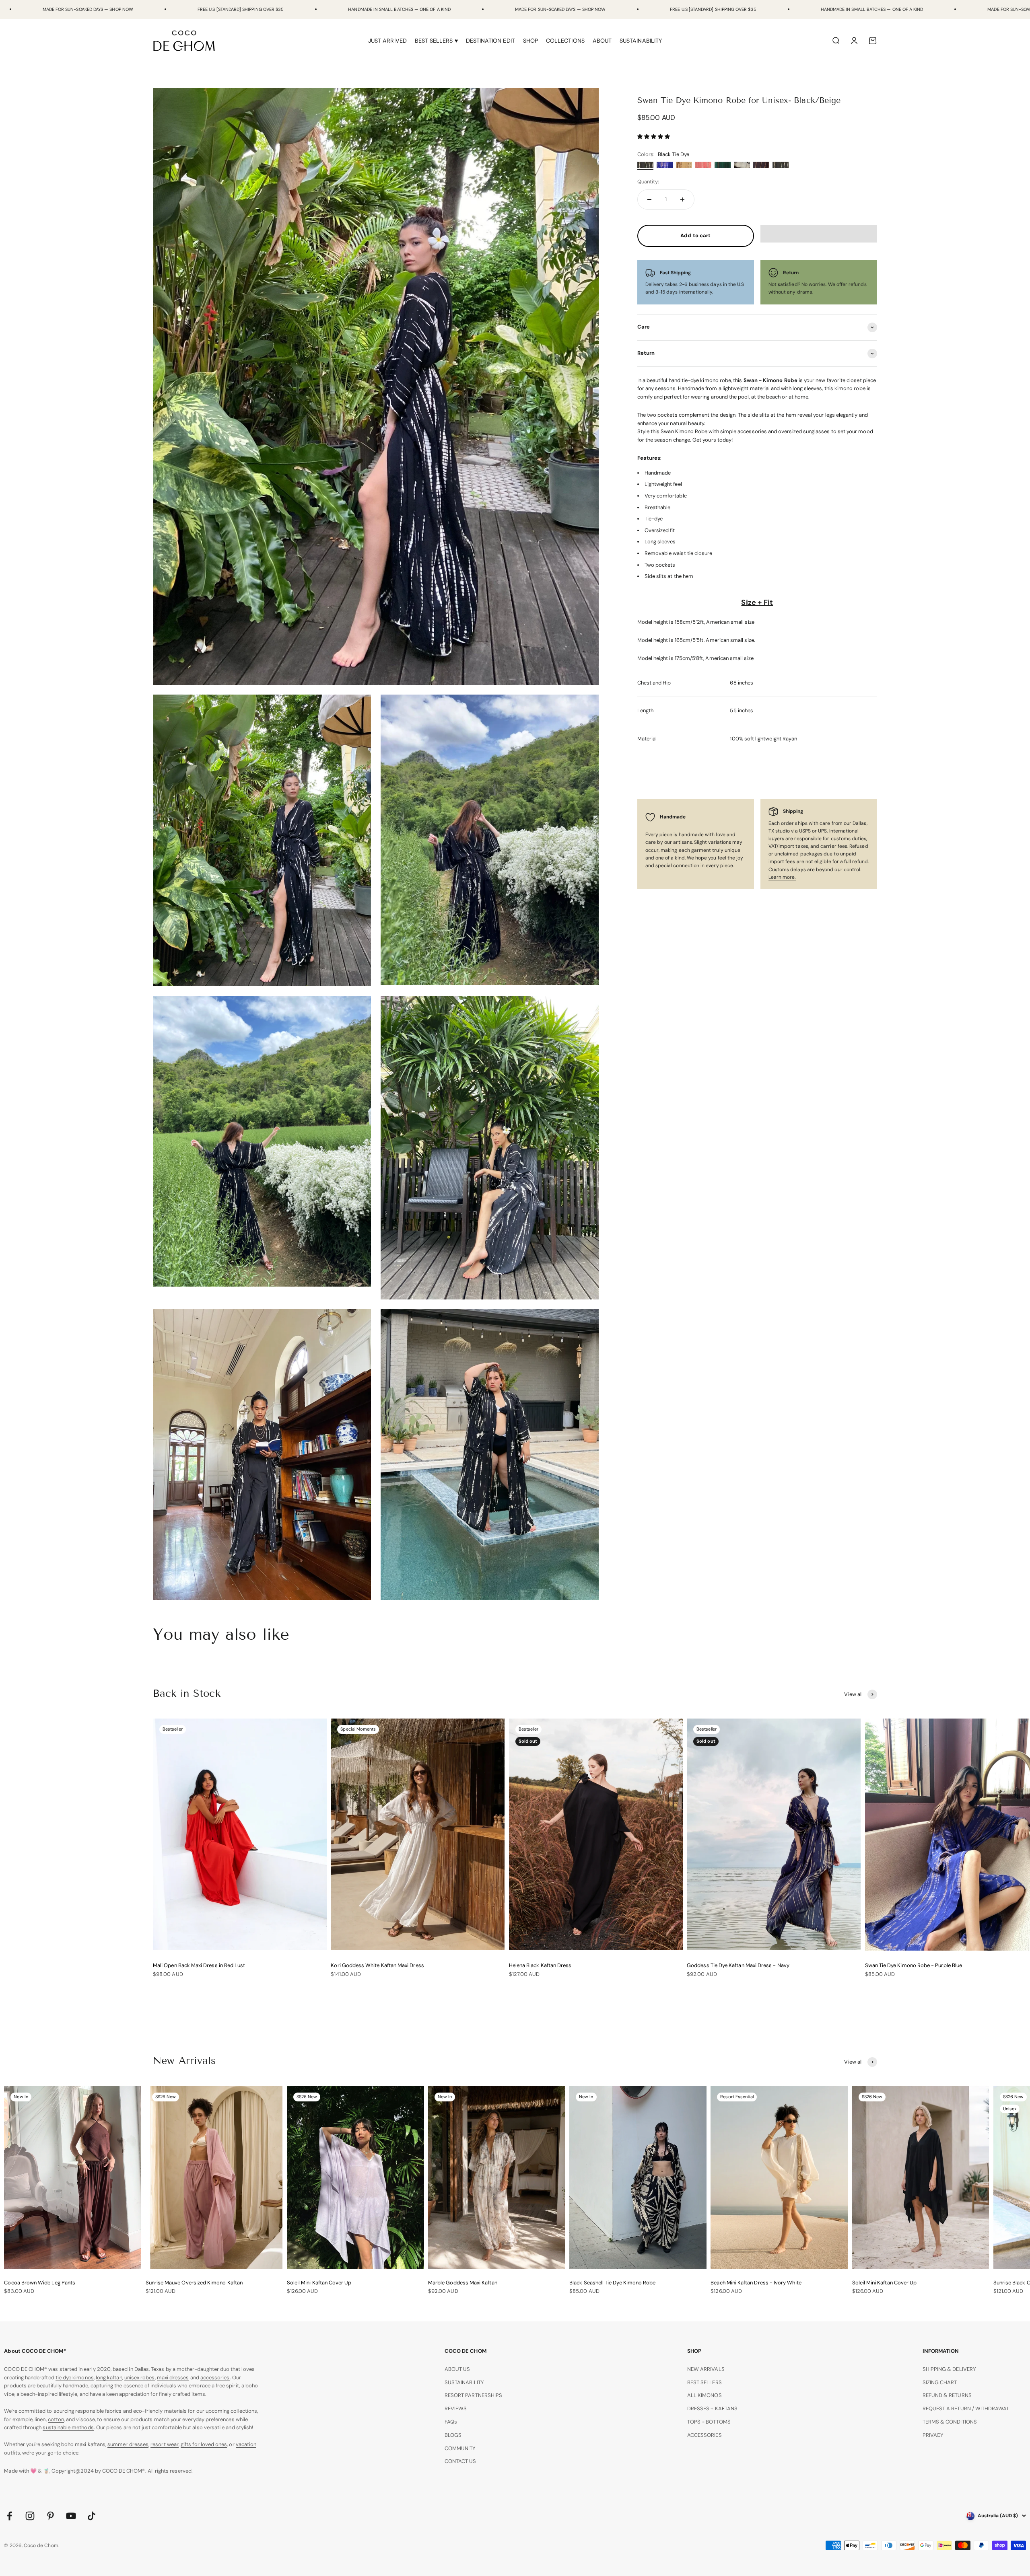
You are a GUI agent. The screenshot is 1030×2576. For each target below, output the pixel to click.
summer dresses (128, 2444)
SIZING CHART (940, 2382)
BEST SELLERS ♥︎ (436, 41)
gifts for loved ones (204, 2444)
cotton (56, 2419)
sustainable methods (68, 2427)
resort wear (165, 2444)
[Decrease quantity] (649, 199)
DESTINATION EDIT (490, 41)
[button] (654, 137)
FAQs (451, 2422)
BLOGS (453, 2435)
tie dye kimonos (75, 2378)
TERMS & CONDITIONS (950, 2422)
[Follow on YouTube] (71, 2516)
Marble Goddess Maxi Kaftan (463, 2283)
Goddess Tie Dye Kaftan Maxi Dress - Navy (738, 1965)
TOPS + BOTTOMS (709, 2422)
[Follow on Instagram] (30, 2516)
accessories (215, 2378)
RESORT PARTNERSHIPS (473, 2395)
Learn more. (782, 877)
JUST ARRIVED (387, 41)
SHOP (530, 41)
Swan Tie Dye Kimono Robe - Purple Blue (914, 1965)
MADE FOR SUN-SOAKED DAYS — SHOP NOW (88, 9)
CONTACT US (460, 2461)
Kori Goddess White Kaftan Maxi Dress (377, 1965)
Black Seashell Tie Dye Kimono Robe (612, 2283)
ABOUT (602, 41)
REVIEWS (456, 2408)
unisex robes (140, 2378)
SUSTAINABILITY (641, 41)
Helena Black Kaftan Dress (540, 1965)
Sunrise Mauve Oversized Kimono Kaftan (194, 2283)
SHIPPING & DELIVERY (949, 2369)
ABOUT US (457, 2369)
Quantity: (648, 182)
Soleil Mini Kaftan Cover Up (319, 2283)
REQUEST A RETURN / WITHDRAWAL (966, 2408)
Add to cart (695, 235)
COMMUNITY (460, 2448)
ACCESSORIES (705, 2435)
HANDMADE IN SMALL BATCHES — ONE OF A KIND (399, 9)
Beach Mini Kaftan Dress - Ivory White (756, 2283)
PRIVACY (933, 2435)
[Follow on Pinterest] (50, 2516)
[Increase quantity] (682, 199)
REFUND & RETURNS (947, 2395)
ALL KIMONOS (705, 2395)
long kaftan (109, 2378)
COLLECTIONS (565, 41)
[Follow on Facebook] (9, 2516)
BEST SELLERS (705, 2382)
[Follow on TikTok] (92, 2516)
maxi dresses (173, 2378)
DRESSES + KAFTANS (712, 2408)
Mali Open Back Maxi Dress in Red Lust (199, 1965)
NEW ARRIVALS (706, 2369)
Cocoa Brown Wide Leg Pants (40, 2283)
